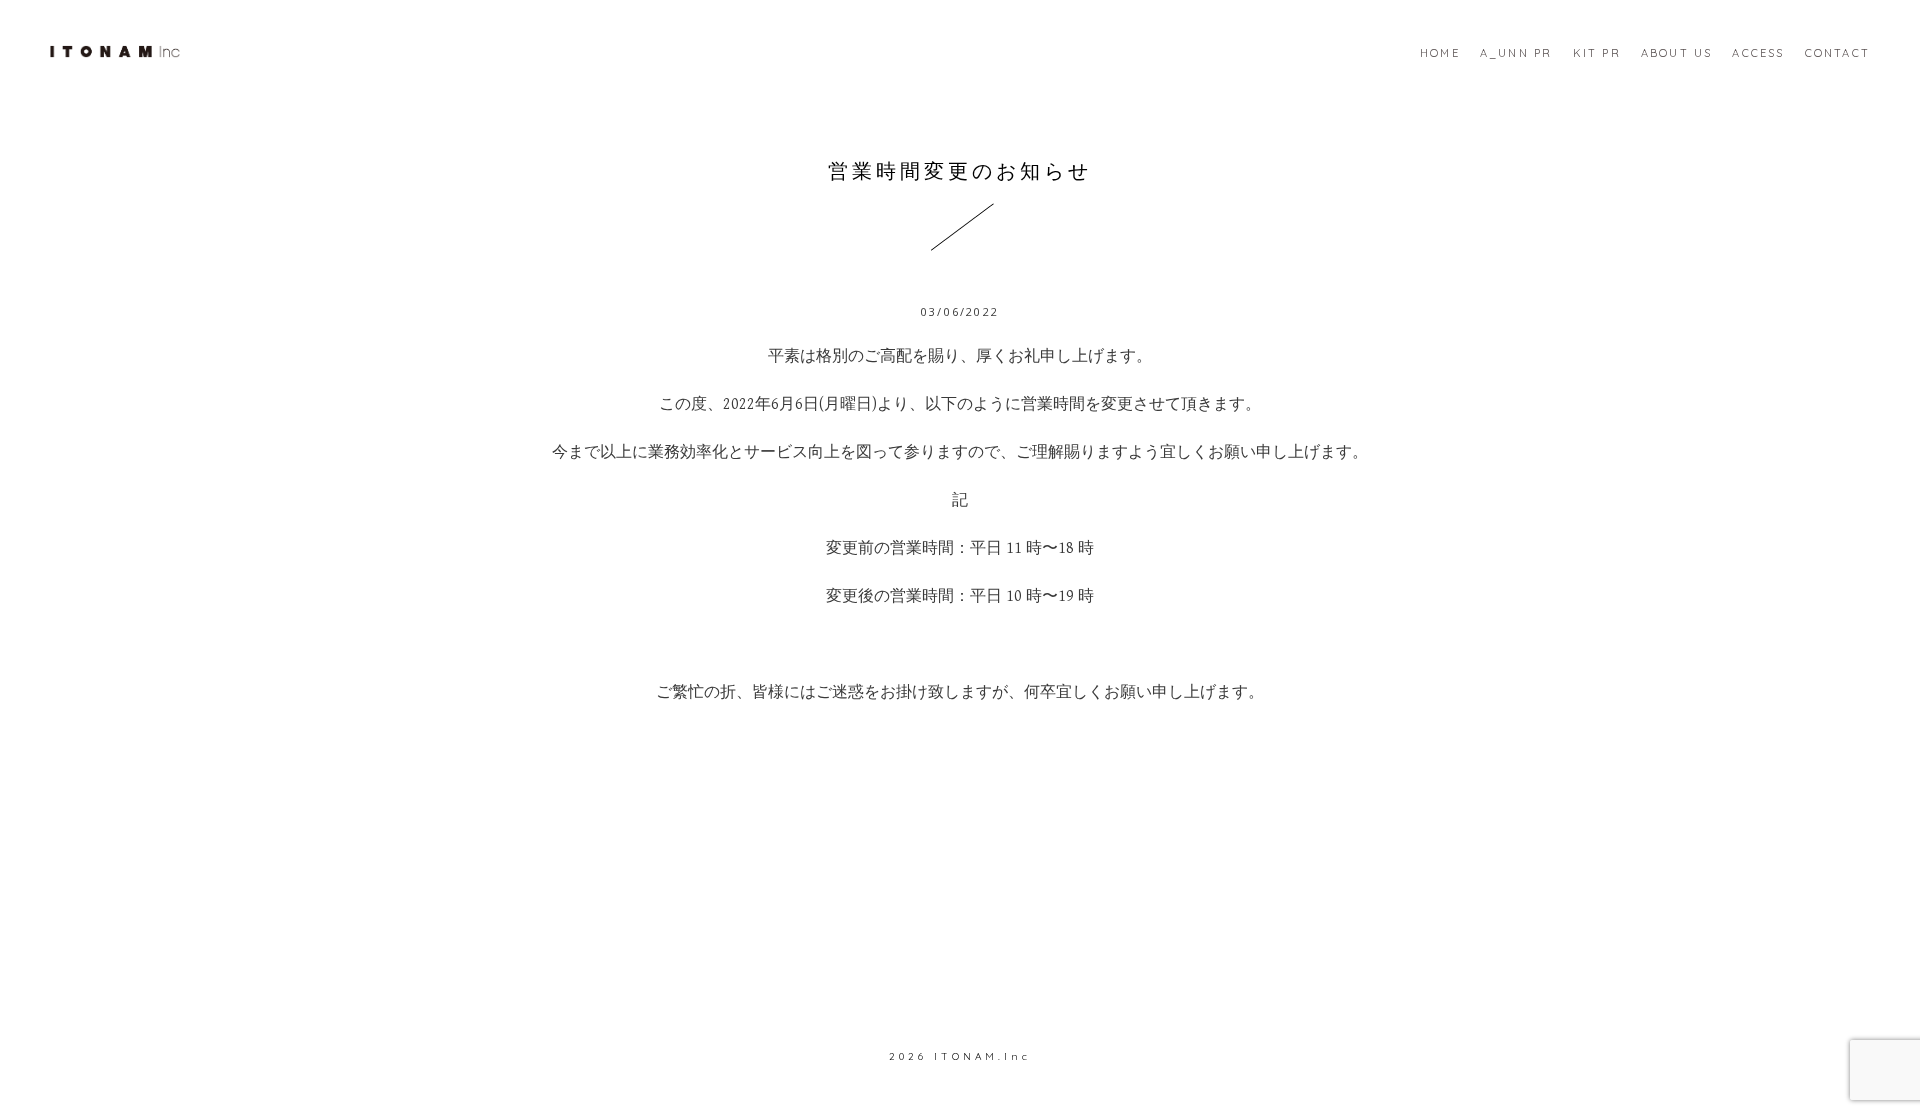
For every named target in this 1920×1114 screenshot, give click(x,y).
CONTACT (1837, 53)
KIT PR (1597, 53)
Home (1440, 53)
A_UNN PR (1516, 53)
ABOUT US (1677, 53)
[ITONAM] (115, 50)
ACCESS (1758, 53)
